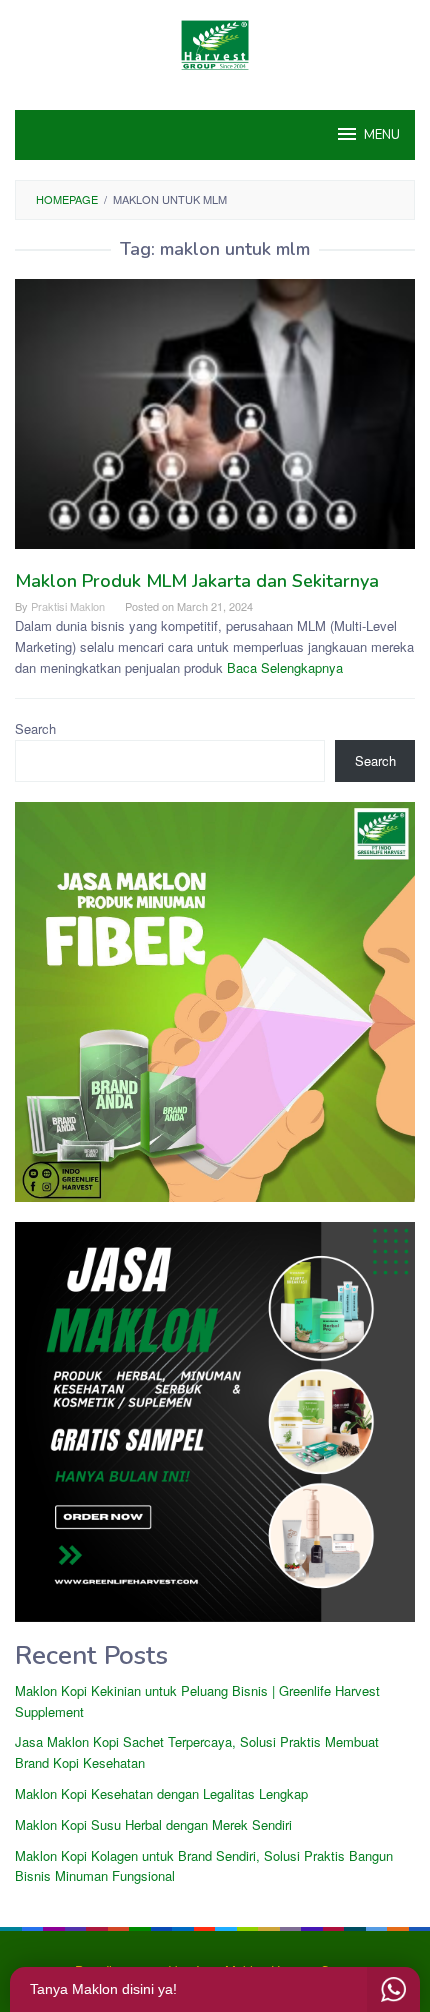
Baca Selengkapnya (285, 667)
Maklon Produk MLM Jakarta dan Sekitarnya (197, 581)
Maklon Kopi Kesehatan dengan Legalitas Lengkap (161, 1793)
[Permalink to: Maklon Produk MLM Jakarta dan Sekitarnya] (215, 422)
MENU (382, 135)
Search (35, 728)
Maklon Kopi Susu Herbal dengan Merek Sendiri (153, 1824)
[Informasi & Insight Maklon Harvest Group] (214, 42)
